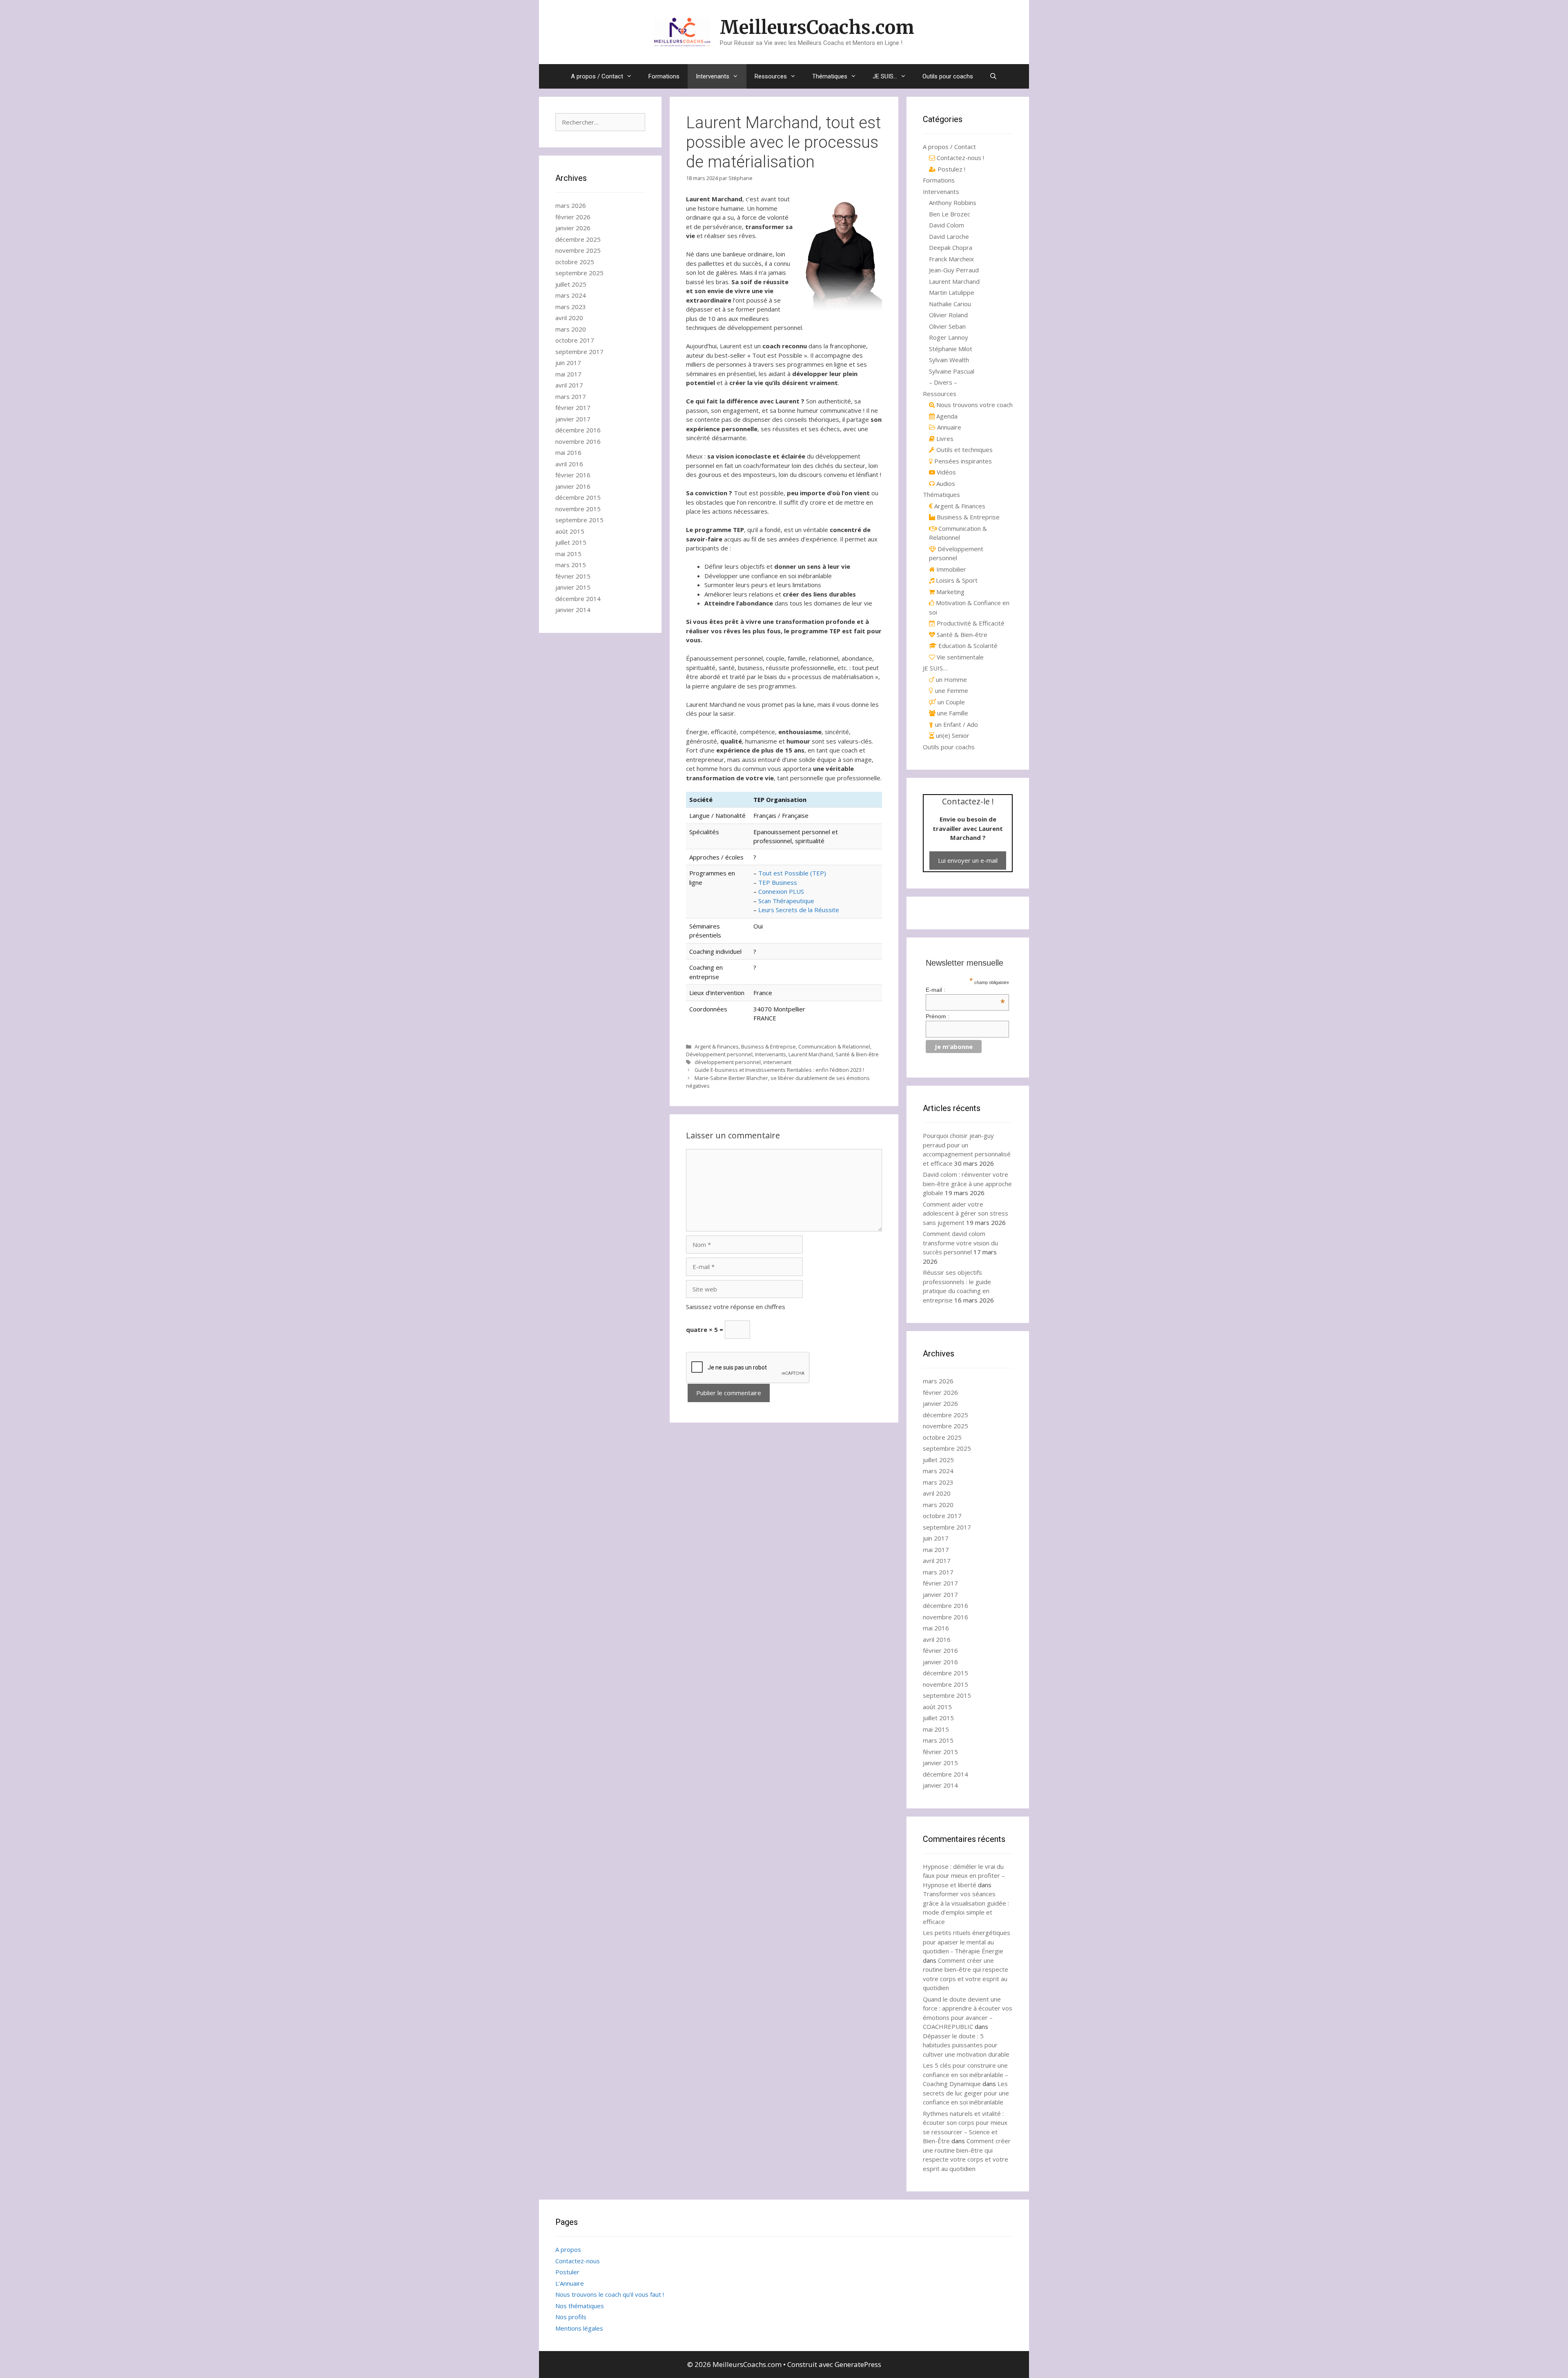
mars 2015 (571, 565)
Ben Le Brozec (950, 214)
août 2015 (570, 531)
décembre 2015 (578, 497)
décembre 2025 (578, 239)
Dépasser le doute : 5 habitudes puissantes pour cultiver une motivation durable (966, 2045)
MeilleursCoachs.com (817, 27)
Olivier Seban (947, 326)
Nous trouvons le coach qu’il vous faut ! (610, 2294)
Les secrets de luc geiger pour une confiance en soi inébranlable (966, 2093)
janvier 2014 (573, 610)
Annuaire (948, 427)
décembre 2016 (578, 430)
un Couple (950, 702)
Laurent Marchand (811, 1054)
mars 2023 (571, 307)
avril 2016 (569, 464)
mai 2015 (568, 554)
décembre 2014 (578, 599)
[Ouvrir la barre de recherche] (993, 76)
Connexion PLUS (781, 891)
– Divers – (943, 382)
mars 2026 (571, 205)
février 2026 (573, 217)
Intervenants (713, 76)
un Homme (951, 679)
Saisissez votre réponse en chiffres (736, 1307)
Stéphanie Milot (951, 349)
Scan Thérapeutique (786, 901)
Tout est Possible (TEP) (792, 873)
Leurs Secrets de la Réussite (799, 910)
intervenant (777, 1062)
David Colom (947, 225)
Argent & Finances (717, 1046)
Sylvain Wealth (949, 360)
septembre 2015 (579, 520)
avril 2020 (569, 318)
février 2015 (573, 576)
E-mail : (966, 990)
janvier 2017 (573, 419)
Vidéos (945, 472)
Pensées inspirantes (962, 461)
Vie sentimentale (959, 657)
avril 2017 (569, 385)
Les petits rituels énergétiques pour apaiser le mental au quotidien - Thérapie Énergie (967, 1942)
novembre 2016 (578, 441)
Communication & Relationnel (834, 1046)
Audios (945, 483)
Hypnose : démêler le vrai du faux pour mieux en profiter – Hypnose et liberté (964, 1876)
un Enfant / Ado (956, 724)
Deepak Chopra (951, 247)
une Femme (951, 690)
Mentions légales (579, 2328)
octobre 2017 (575, 340)
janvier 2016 (573, 486)
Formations (664, 76)
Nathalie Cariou (950, 304)
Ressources (771, 76)
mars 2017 (571, 396)
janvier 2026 (573, 228)
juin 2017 (568, 363)
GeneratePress (858, 2364)
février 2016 (573, 475)
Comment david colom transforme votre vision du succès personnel (960, 1243)
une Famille (952, 713)
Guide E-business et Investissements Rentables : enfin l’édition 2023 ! (779, 1070)
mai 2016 (568, 452)
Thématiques (830, 76)
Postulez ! (951, 169)
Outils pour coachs (948, 76)
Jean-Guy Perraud (954, 270)
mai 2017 (568, 374)
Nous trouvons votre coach (974, 405)
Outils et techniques (964, 450)
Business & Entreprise (768, 1046)
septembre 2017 (579, 352)
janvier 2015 (573, 587)
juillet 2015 (571, 542)
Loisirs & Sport (956, 580)
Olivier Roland (948, 315)
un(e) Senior (952, 735)
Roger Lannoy (949, 337)
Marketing (950, 592)
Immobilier (950, 569)
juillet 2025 (571, 284)
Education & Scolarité (967, 646)
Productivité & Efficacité (970, 623)
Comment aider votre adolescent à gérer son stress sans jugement (966, 1213)
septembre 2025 (579, 273)
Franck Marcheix (951, 259)
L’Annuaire (570, 2283)
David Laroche (949, 236)
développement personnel (728, 1062)
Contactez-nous (578, 2261)
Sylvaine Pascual (952, 371)
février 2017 (573, 407)
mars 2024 (571, 295)
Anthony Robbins (953, 203)
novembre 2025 (578, 250)
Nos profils (571, 2317)
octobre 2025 (575, 262)
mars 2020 (571, 329)
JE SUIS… (885, 76)
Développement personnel (719, 1054)
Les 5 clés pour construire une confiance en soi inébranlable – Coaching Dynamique (966, 2074)
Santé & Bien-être (857, 1054)
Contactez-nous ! (960, 158)
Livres (944, 439)
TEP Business (778, 882)
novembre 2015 (578, 509)
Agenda (946, 416)
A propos (568, 2249)
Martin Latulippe (952, 292)
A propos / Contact (597, 76)
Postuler (567, 2272)
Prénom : (938, 1016)
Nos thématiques (580, 2306)
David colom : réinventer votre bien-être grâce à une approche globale (967, 1183)
